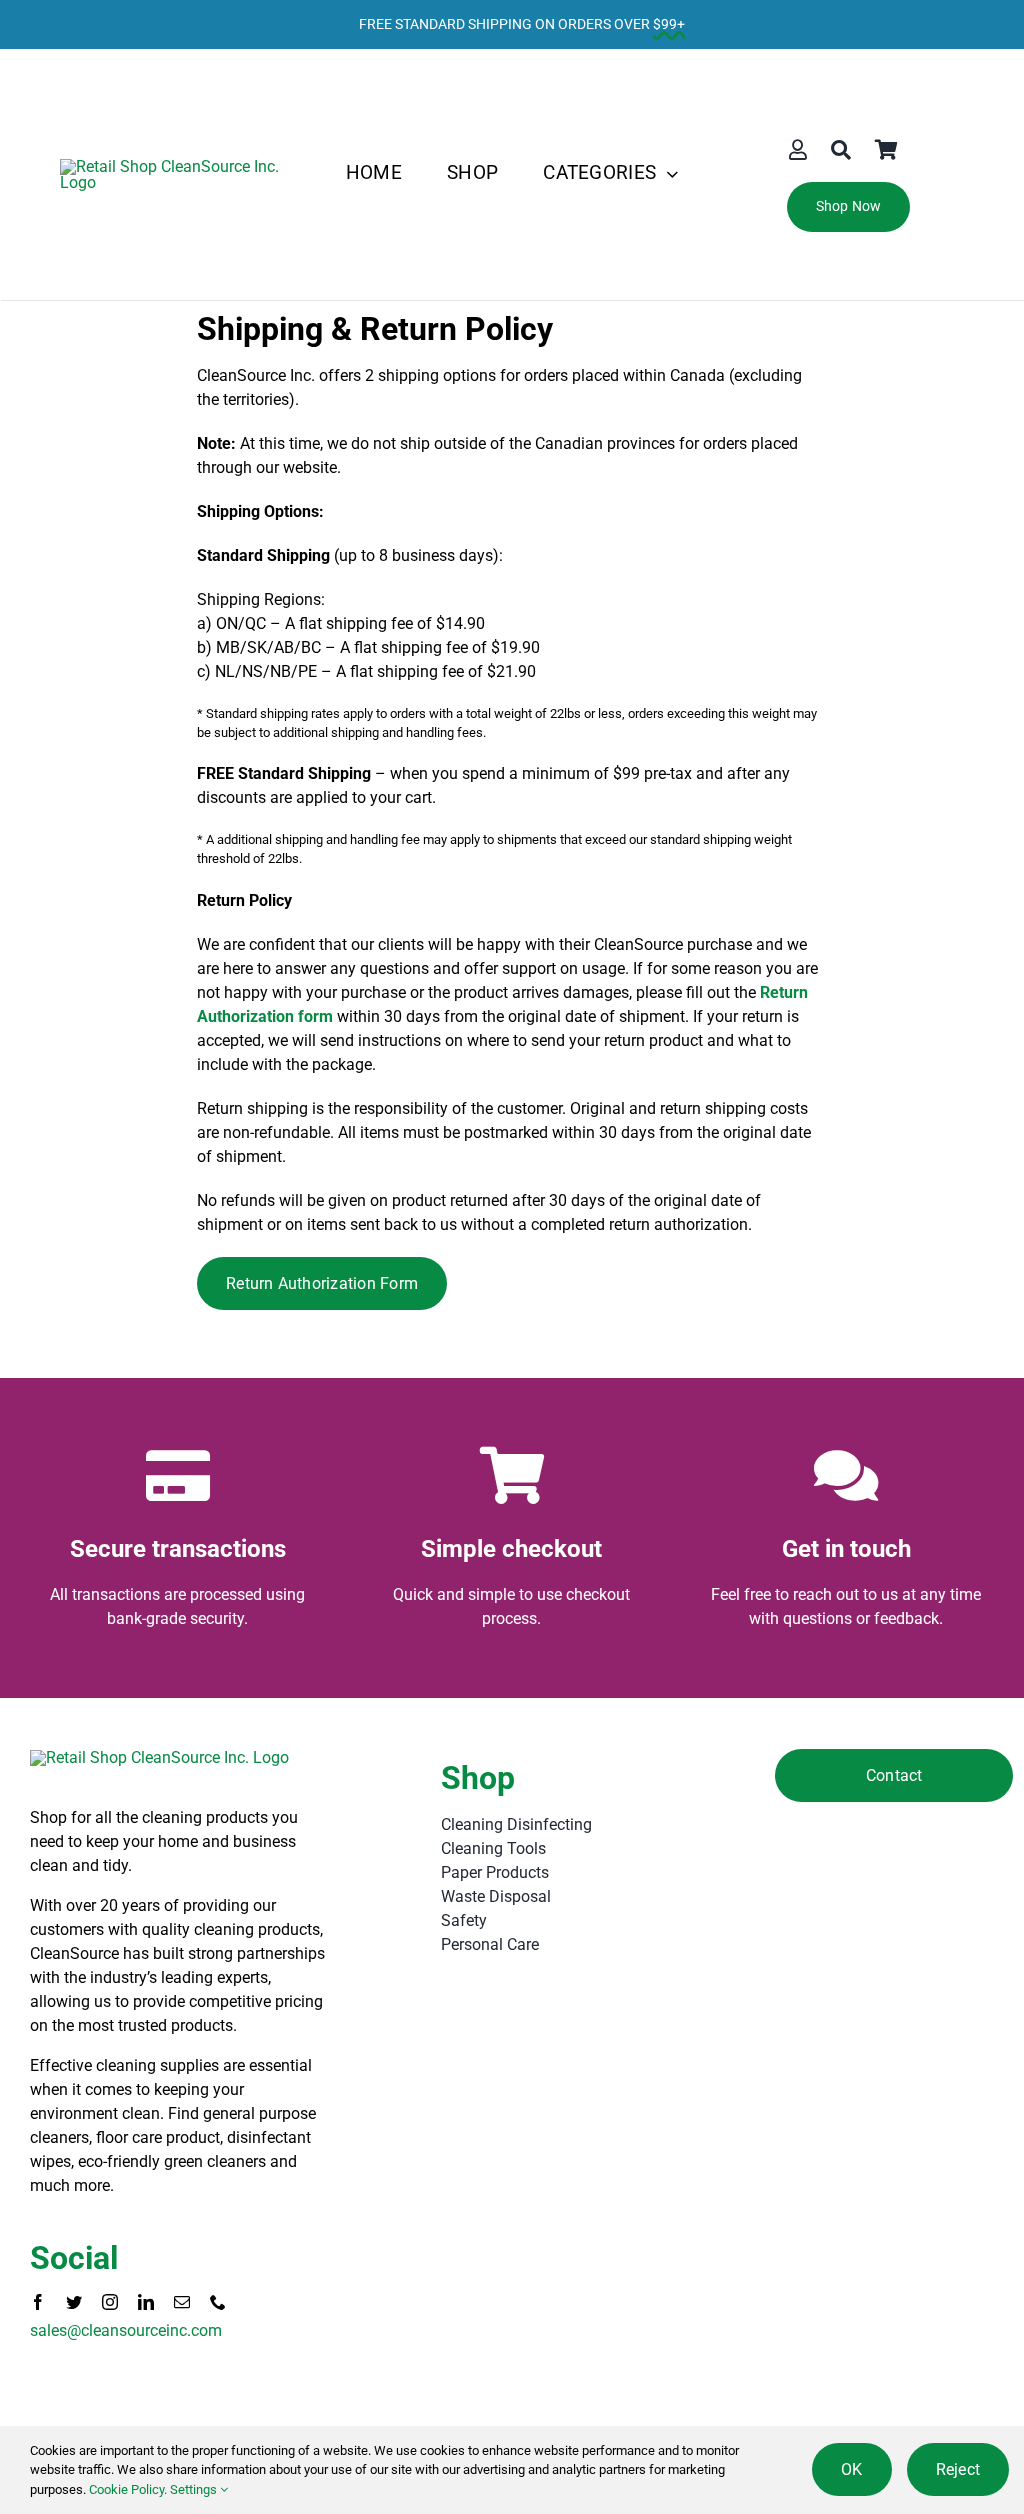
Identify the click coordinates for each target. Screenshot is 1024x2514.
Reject (958, 2469)
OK (851, 2469)
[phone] (218, 2302)
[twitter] (74, 2302)
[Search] (841, 150)
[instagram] (110, 2302)
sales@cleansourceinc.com (126, 2330)
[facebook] (38, 2302)
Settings (195, 2489)
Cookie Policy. (128, 2489)
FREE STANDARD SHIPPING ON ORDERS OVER (522, 24)
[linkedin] (146, 2302)
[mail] (182, 2302)
